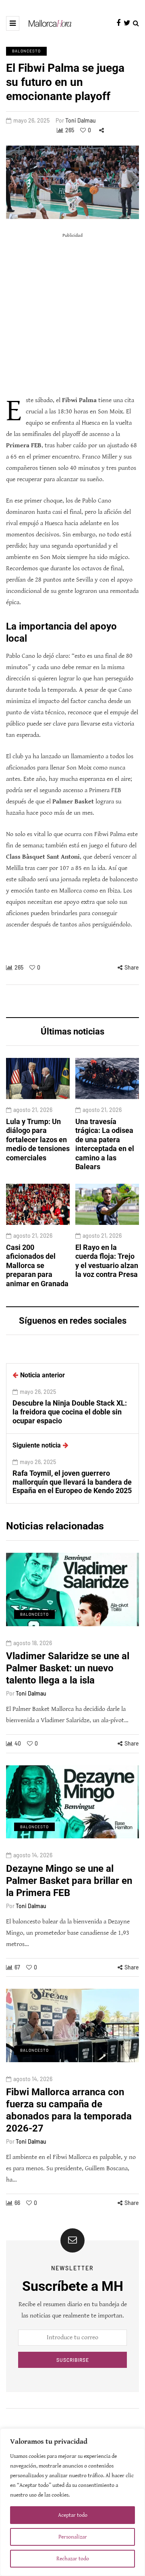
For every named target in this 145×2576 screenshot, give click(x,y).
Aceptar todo (73, 2515)
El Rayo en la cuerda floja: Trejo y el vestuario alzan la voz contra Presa (107, 1261)
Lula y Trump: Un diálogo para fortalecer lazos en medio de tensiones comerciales (38, 1140)
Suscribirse (73, 2360)
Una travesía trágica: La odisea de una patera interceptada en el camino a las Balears (105, 1144)
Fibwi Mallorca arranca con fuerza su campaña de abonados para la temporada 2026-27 (69, 2110)
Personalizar (73, 2537)
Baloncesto (26, 51)
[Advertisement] (72, 314)
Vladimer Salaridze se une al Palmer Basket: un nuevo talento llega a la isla (68, 1668)
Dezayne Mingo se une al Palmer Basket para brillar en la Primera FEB (69, 1881)
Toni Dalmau (81, 120)
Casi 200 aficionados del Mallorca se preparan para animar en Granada (37, 1265)
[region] (72, 2502)
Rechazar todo (73, 2559)
